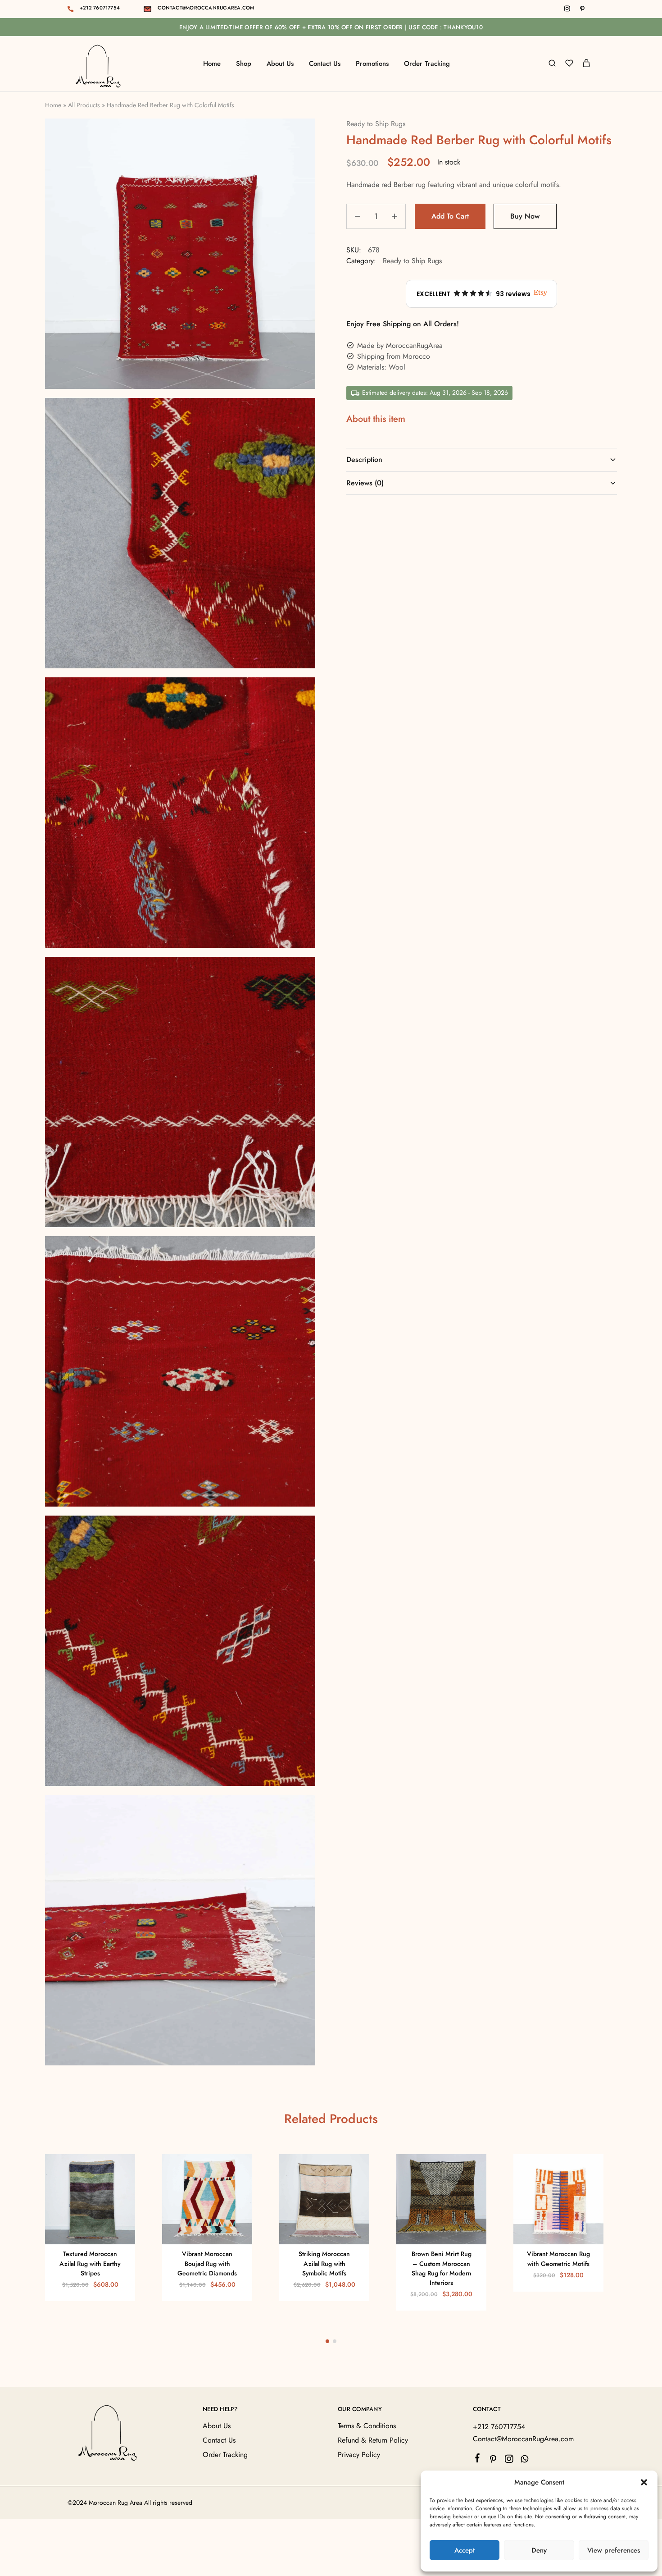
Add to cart (450, 216)
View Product (68, 2558)
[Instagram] (509, 2461)
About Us (280, 64)
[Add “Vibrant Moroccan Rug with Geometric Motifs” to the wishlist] (570, 2231)
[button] (644, 2482)
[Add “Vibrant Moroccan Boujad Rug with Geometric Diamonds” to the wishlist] (219, 2231)
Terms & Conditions (367, 2426)
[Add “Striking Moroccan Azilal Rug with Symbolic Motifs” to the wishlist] (336, 2231)
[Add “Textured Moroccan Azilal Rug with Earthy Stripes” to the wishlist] (102, 2231)
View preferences (614, 2550)
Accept (465, 2550)
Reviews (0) (365, 483)
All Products (84, 105)
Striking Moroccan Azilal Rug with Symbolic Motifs (324, 2263)
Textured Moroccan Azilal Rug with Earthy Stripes (90, 2263)
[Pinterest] (493, 2461)
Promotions (372, 64)
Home (212, 64)
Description (364, 459)
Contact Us (325, 64)
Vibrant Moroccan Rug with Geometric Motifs (558, 2259)
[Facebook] (478, 2460)
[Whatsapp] (525, 2461)
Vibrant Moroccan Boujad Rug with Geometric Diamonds (207, 2263)
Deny (539, 2550)
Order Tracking (427, 64)
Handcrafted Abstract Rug (142, 2534)
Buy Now (525, 216)
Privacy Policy (359, 2455)
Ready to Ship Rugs (376, 124)
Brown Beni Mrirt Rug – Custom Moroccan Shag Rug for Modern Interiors (442, 2268)
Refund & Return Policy (373, 2440)
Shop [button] (244, 64)
